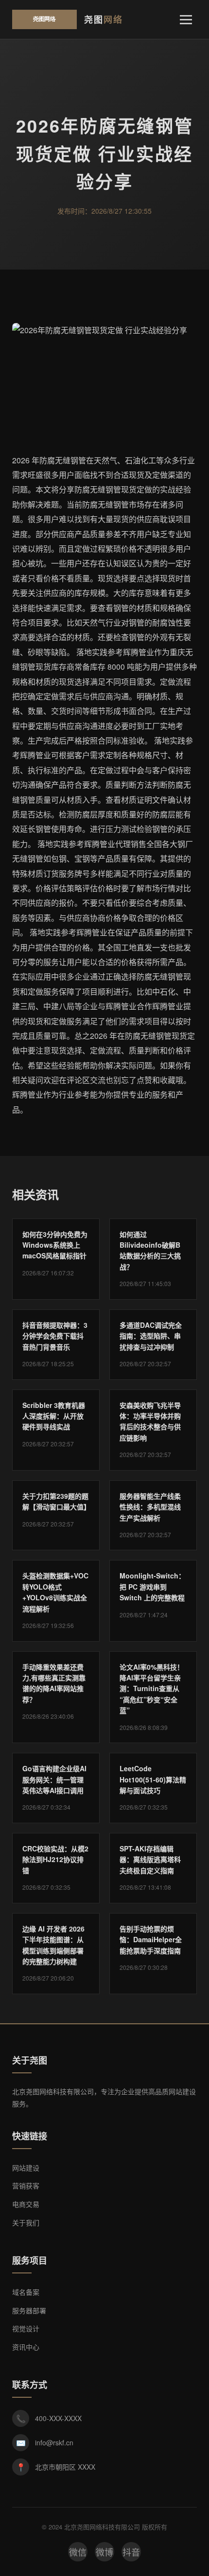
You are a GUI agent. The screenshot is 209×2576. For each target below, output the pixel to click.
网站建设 (26, 2168)
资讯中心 (26, 2347)
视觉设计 (26, 2328)
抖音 (131, 2552)
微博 (104, 2552)
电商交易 (26, 2204)
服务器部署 (29, 2310)
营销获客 (26, 2186)
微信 (78, 2552)
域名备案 (26, 2292)
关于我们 (26, 2222)
